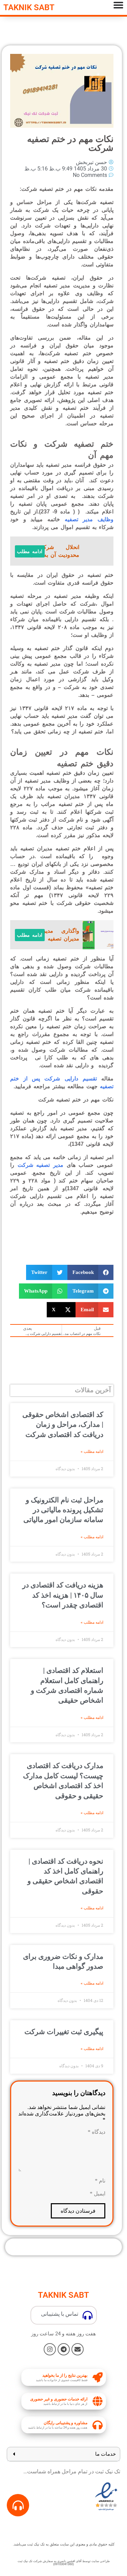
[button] (91, 1272)
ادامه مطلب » (92, 1452)
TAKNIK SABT (29, 7)
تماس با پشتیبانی (60, 2314)
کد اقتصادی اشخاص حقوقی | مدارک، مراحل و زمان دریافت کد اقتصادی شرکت (63, 1425)
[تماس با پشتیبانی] (88, 2315)
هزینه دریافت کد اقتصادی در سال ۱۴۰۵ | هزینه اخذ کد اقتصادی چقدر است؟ (63, 1595)
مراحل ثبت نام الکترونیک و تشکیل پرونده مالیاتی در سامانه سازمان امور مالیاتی (63, 1510)
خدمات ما (105, 2454)
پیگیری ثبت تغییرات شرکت (64, 2032)
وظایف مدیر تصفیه (89, 519)
